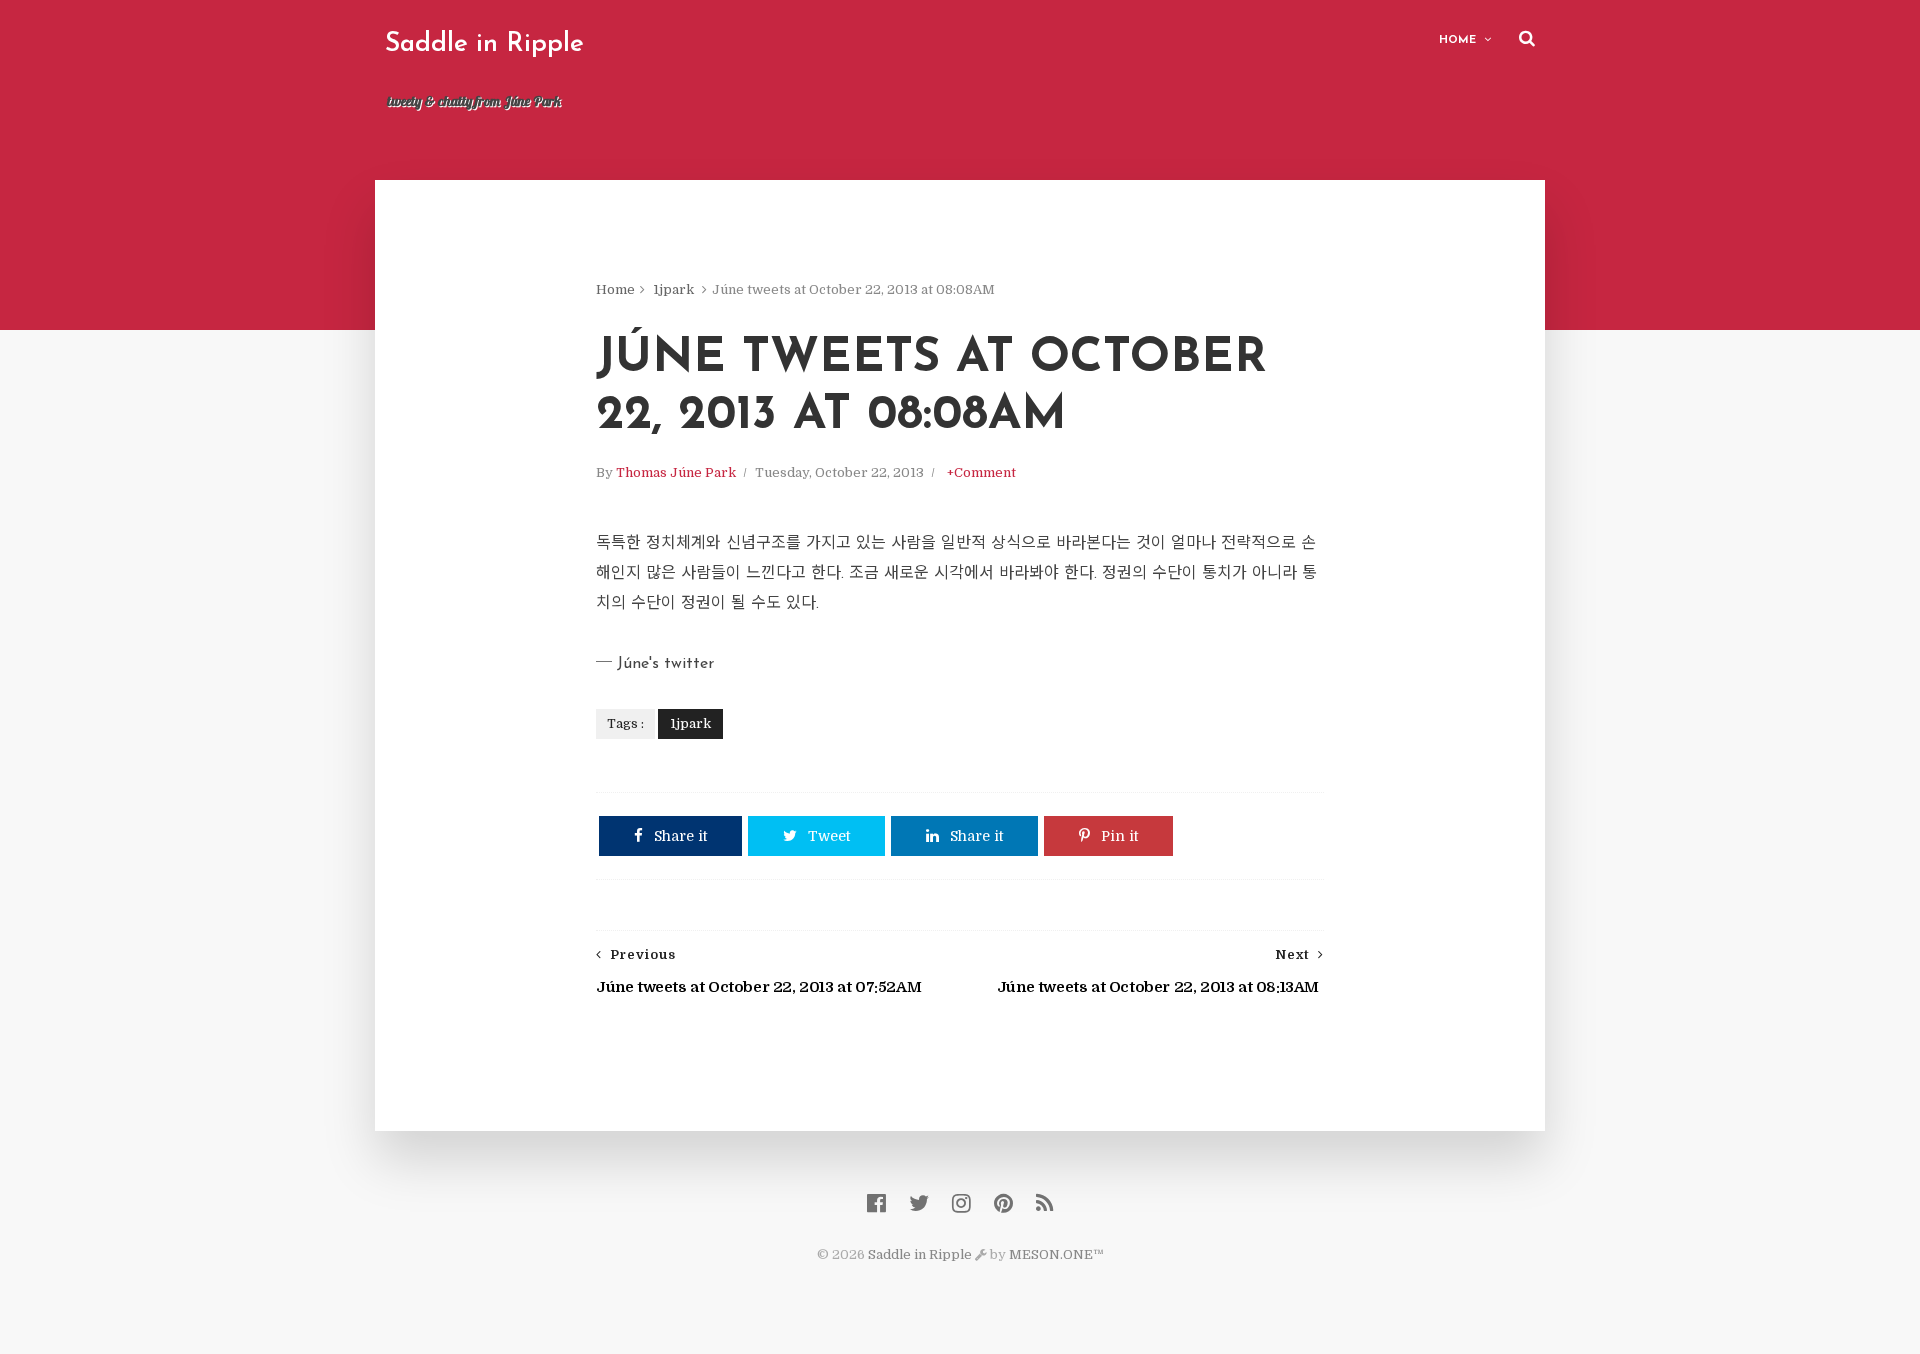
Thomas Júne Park (676, 472)
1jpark (673, 289)
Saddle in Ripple (484, 44)
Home (1457, 40)
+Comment (981, 472)
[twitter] (919, 1203)
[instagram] (961, 1203)
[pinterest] (1003, 1203)
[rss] (1044, 1203)
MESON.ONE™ (1056, 1254)
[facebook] (876, 1203)
